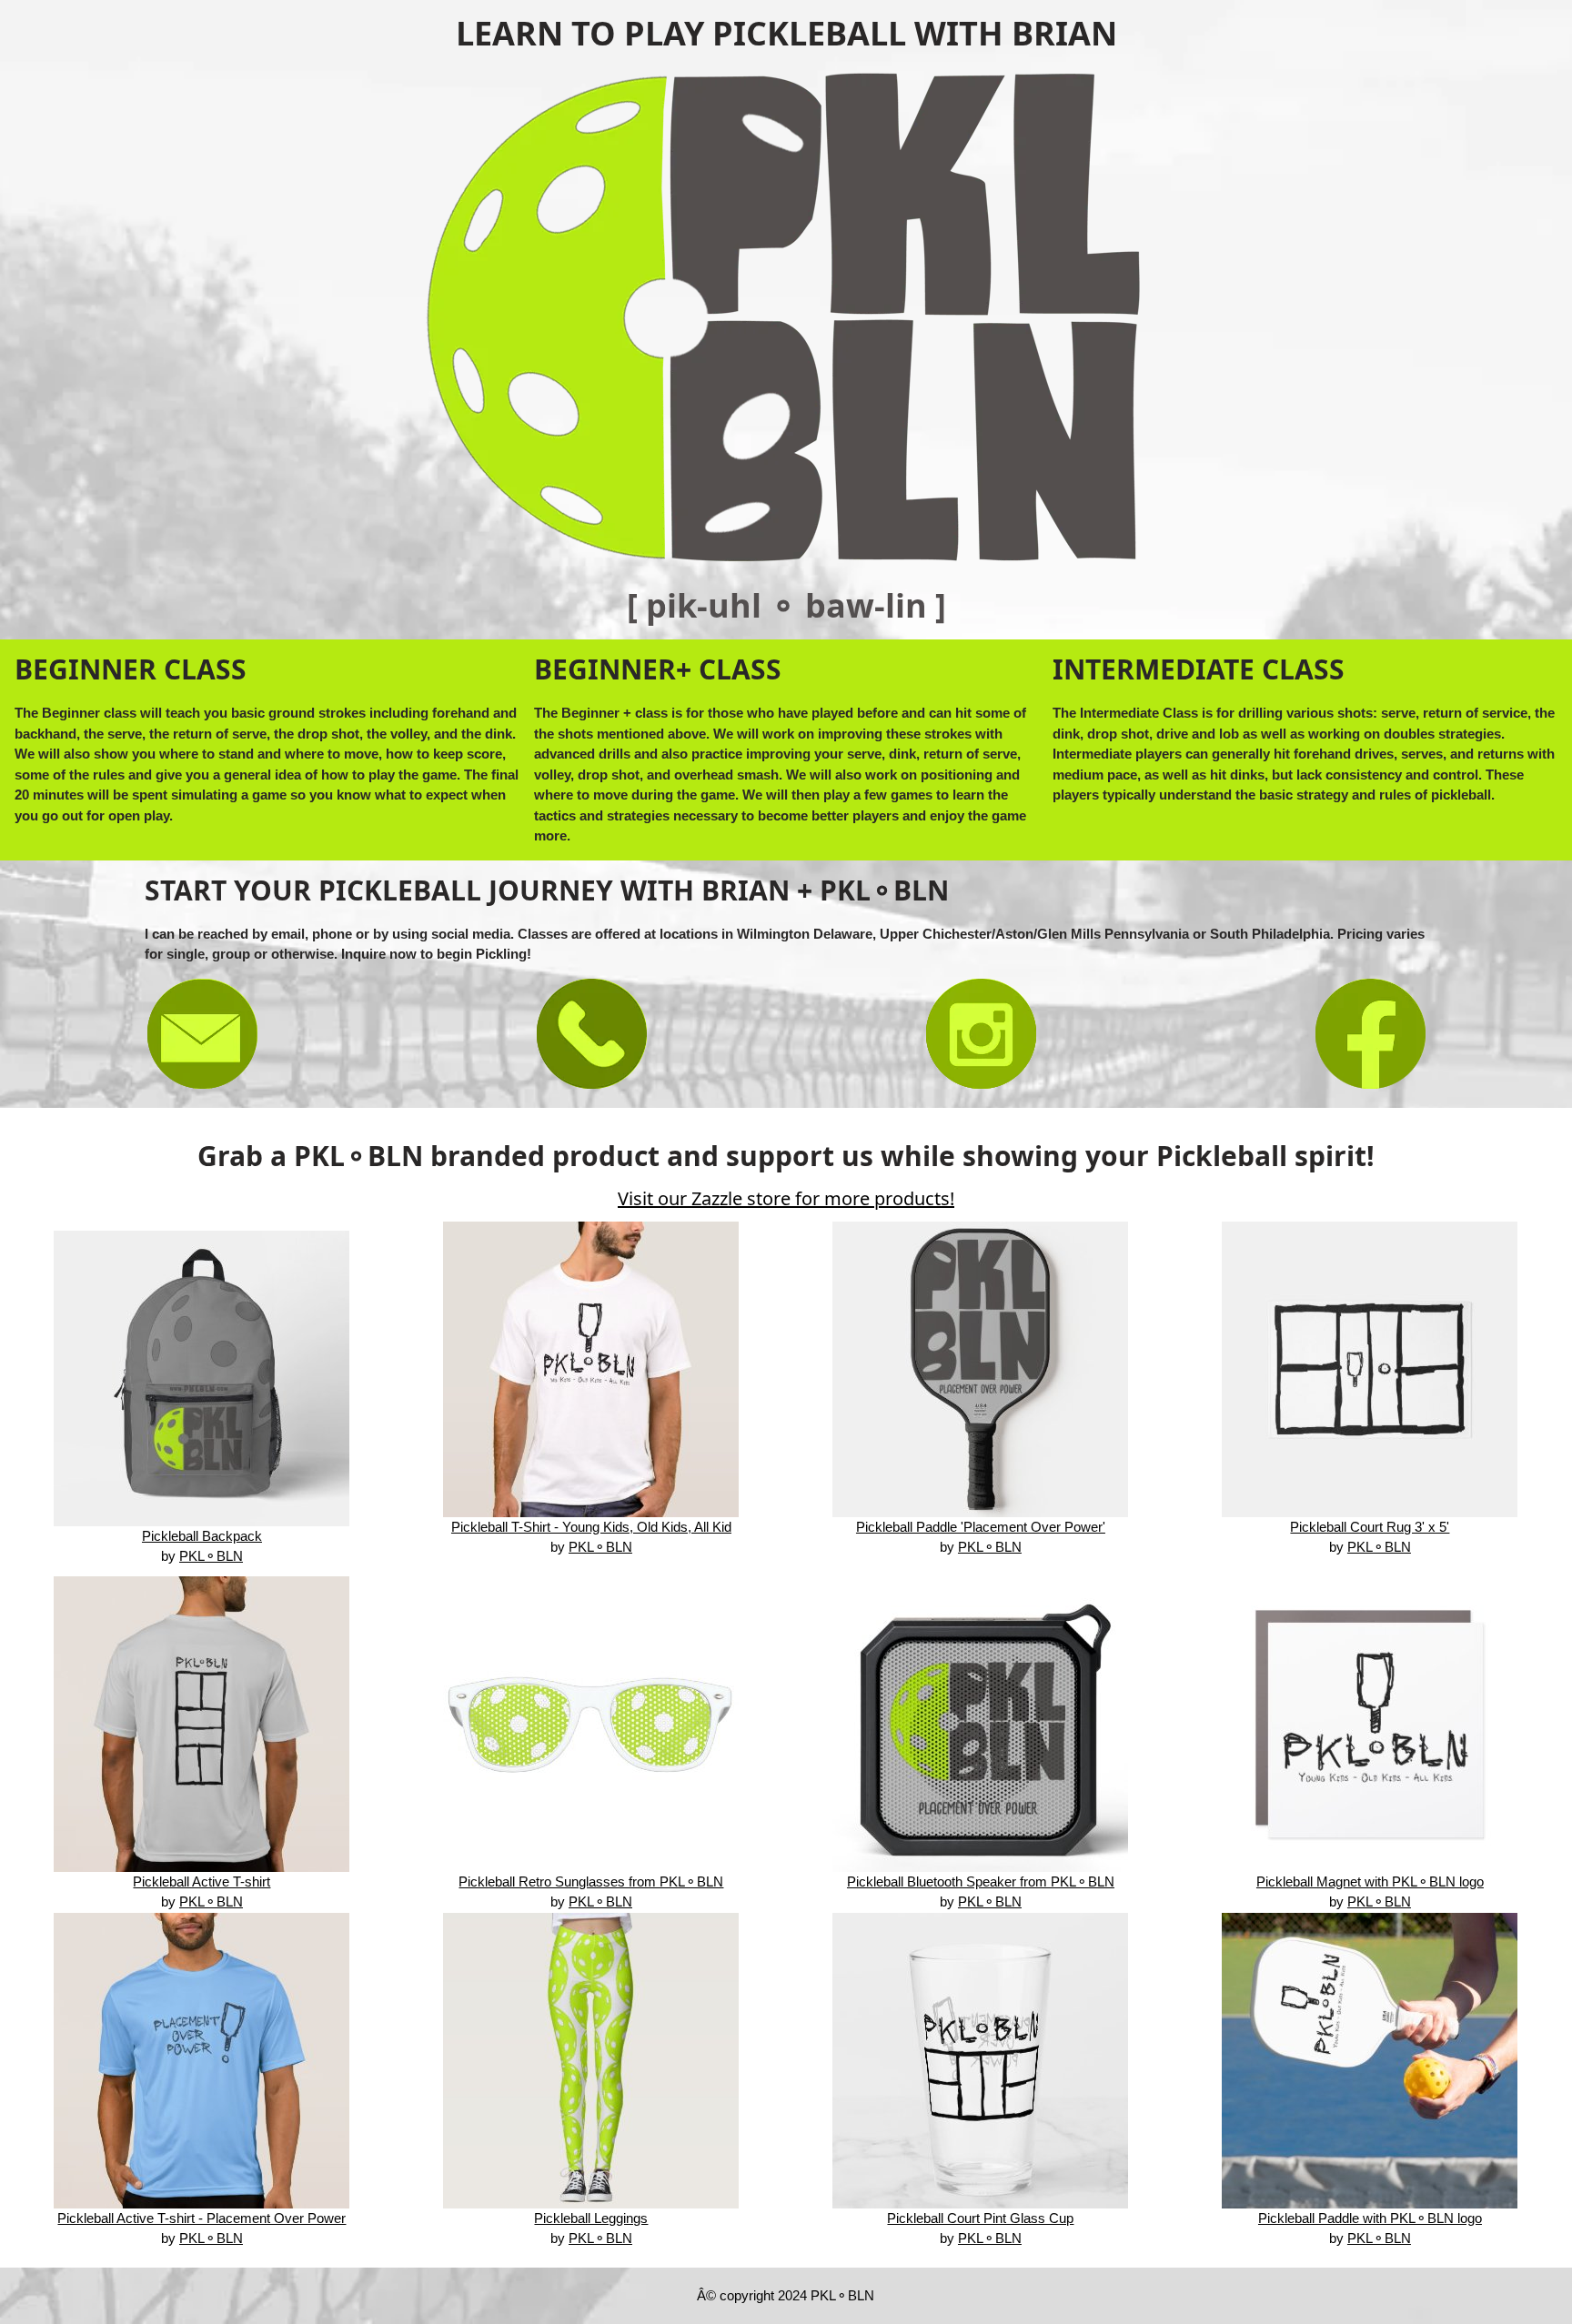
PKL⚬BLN (211, 1556)
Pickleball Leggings (591, 2218)
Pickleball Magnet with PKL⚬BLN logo (1370, 1881)
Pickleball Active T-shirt (202, 1881)
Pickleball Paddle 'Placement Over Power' (981, 1527)
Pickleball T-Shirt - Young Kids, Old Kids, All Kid (591, 1527)
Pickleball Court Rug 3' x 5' (1370, 1527)
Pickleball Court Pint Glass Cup (980, 2218)
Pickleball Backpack (202, 1536)
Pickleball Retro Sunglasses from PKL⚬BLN (591, 1881)
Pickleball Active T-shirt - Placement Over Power (202, 2218)
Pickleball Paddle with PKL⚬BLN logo (1370, 2218)
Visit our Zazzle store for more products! (786, 1198)
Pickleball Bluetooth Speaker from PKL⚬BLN (981, 1881)
